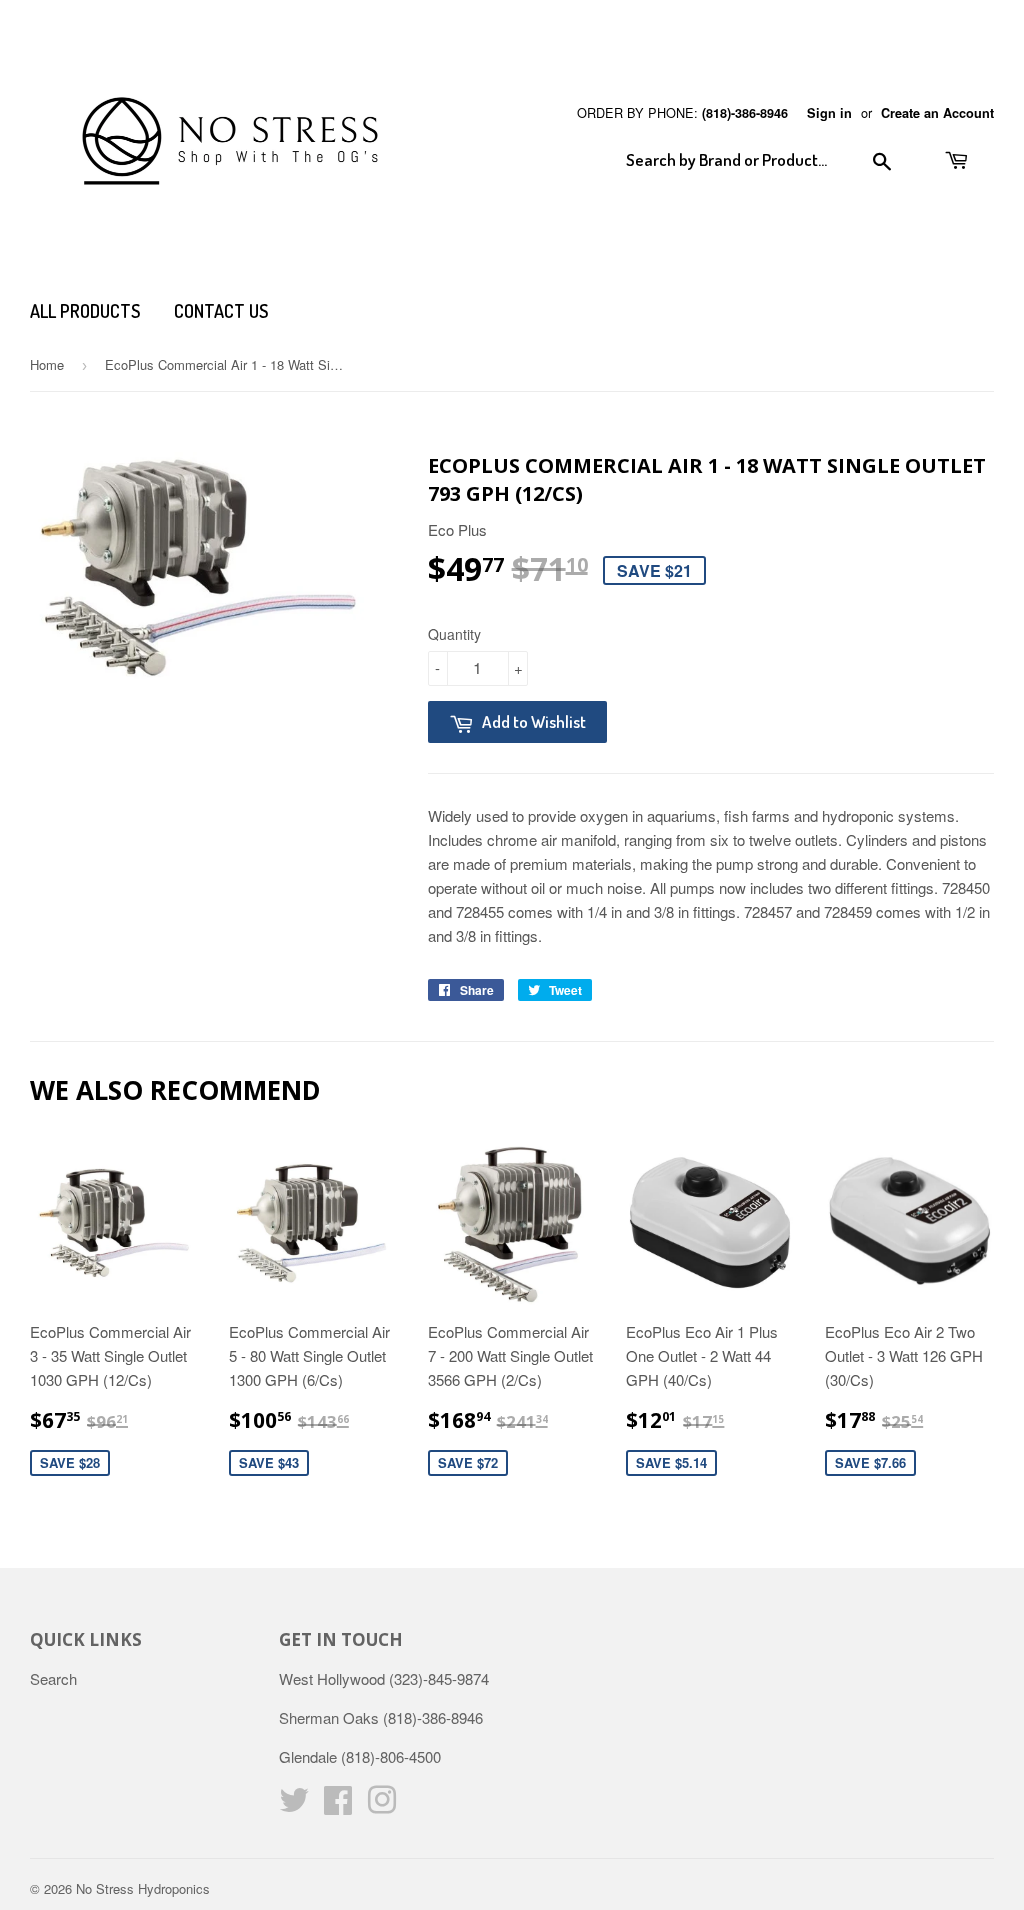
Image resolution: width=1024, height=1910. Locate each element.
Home (47, 364)
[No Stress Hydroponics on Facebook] (338, 1805)
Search (53, 1678)
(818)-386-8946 (745, 113)
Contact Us (221, 311)
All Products (85, 311)
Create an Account (937, 113)
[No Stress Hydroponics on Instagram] (382, 1805)
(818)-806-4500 (391, 1756)
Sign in (829, 113)
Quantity (454, 634)
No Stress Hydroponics (143, 1888)
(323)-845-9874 (439, 1678)
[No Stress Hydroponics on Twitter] (294, 1805)
